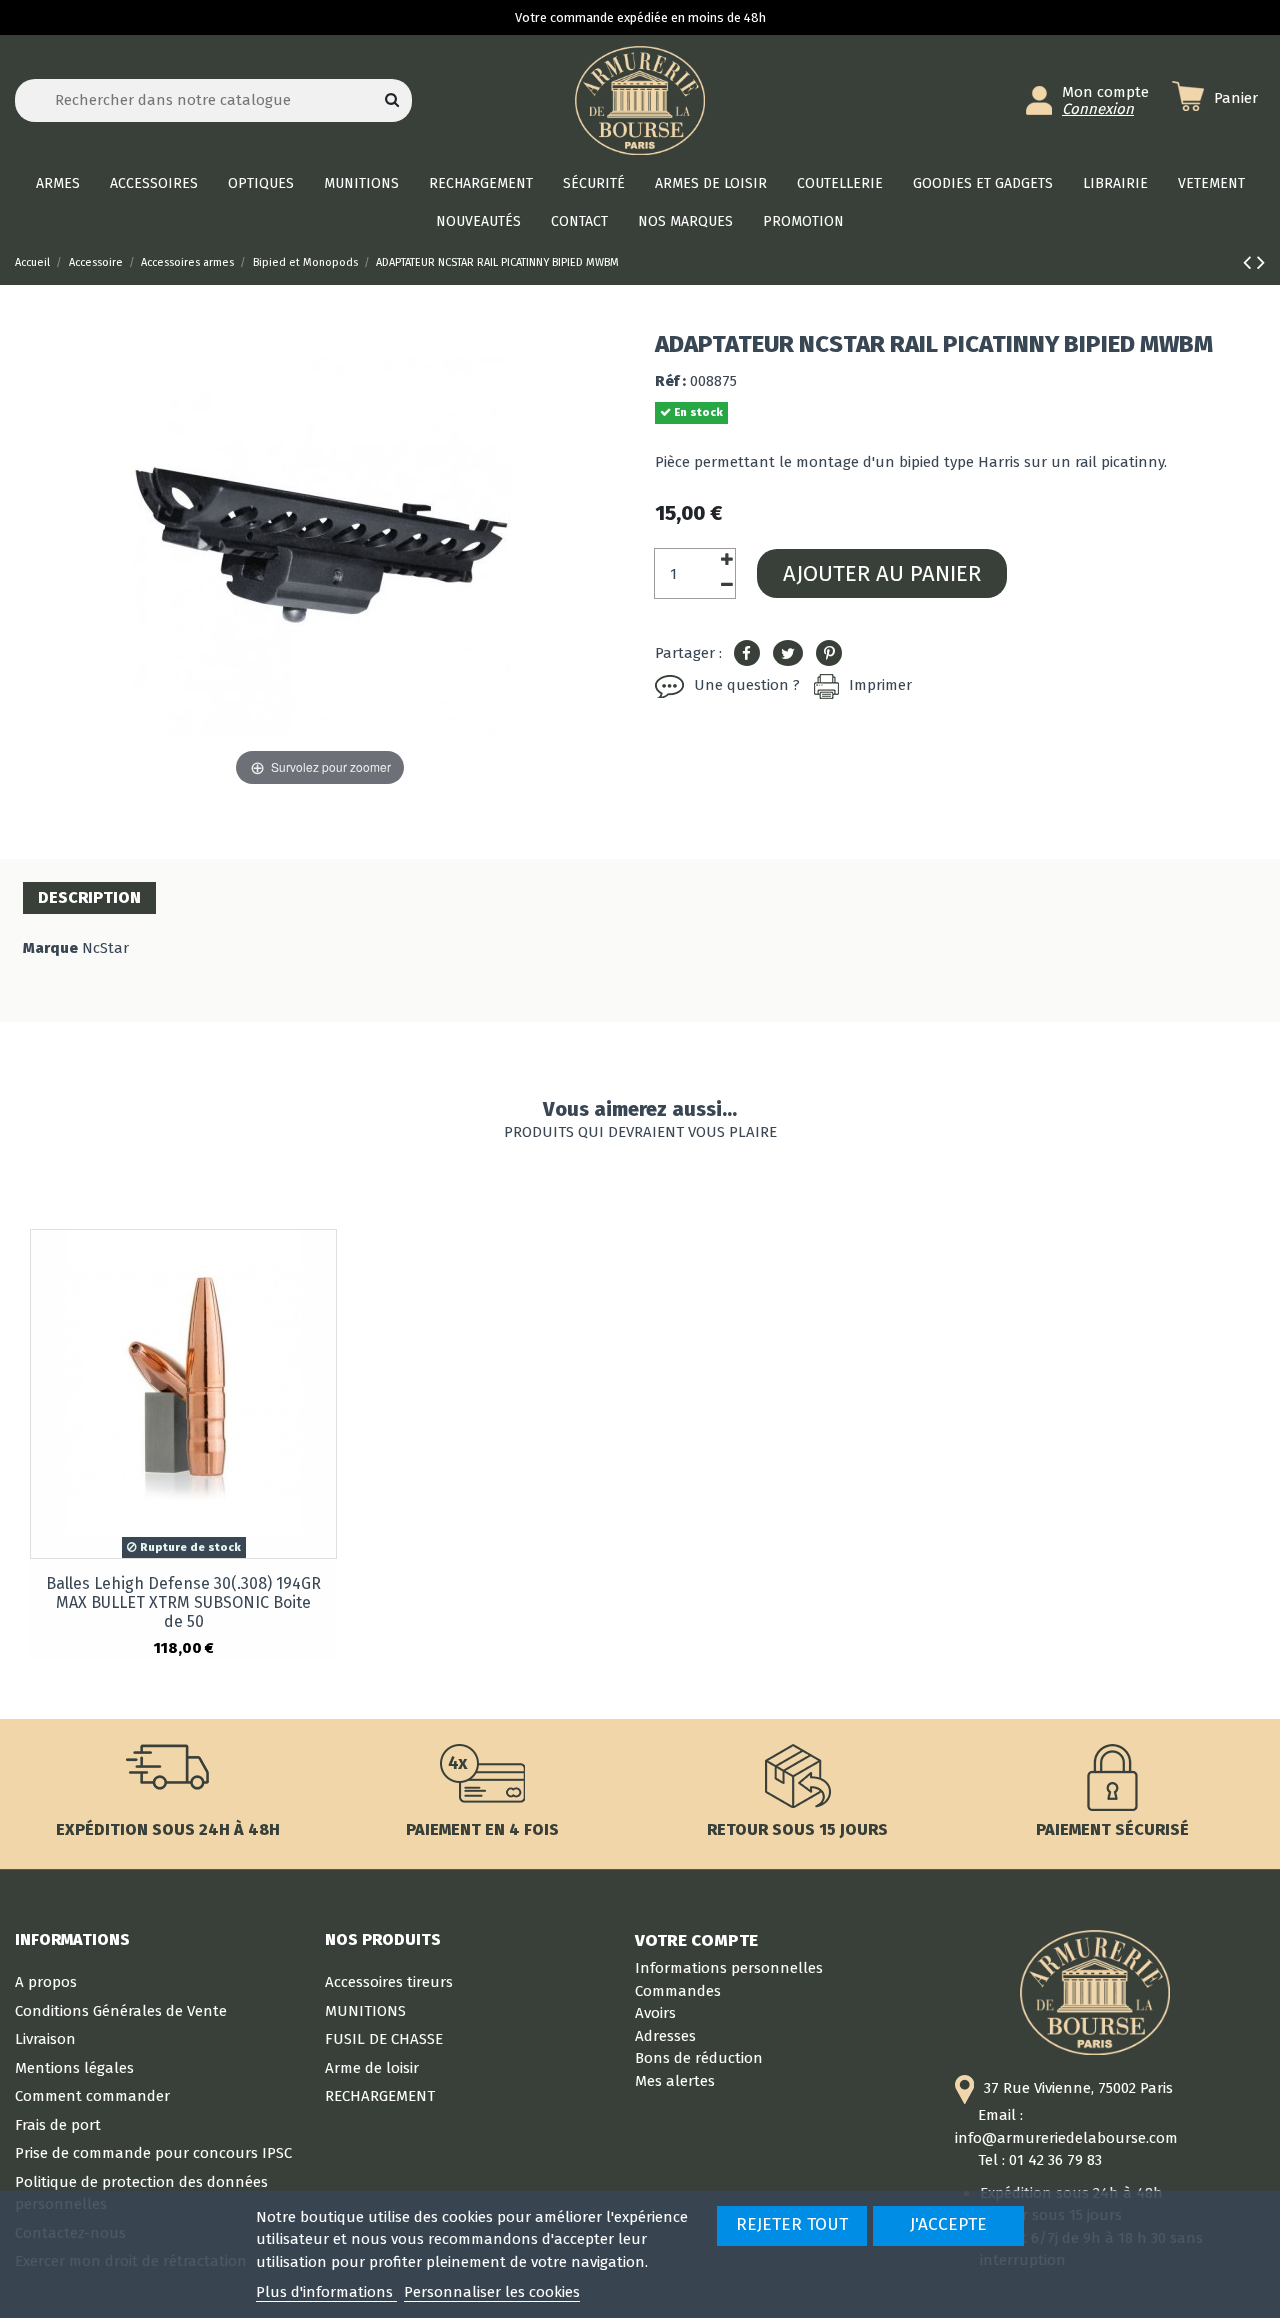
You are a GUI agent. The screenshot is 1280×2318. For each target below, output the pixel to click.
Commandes (678, 1991)
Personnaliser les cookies (492, 2292)
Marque (50, 948)
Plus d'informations (326, 2292)
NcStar (105, 948)
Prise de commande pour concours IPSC (153, 2153)
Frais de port (58, 2125)
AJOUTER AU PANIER (882, 573)
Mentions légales (74, 2068)
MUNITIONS (365, 2011)
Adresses (665, 2036)
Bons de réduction (699, 2058)
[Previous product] (1250, 262)
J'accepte (948, 2224)
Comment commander (92, 2096)
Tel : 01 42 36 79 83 (1040, 2160)
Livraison (45, 2039)
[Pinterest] (829, 654)
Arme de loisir (372, 2068)
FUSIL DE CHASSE (384, 2039)
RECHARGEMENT (380, 2096)
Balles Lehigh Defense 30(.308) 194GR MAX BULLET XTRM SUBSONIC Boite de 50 (183, 1602)
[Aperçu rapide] (320, 1260)
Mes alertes (675, 2081)
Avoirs (655, 2013)
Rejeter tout (792, 2224)
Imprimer (880, 685)
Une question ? (747, 685)
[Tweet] (788, 654)
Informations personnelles (729, 1968)
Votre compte (696, 1940)
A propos (46, 1982)
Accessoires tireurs (389, 1982)
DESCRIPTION (89, 897)
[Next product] (1261, 262)
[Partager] (747, 654)
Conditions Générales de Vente (121, 2011)
